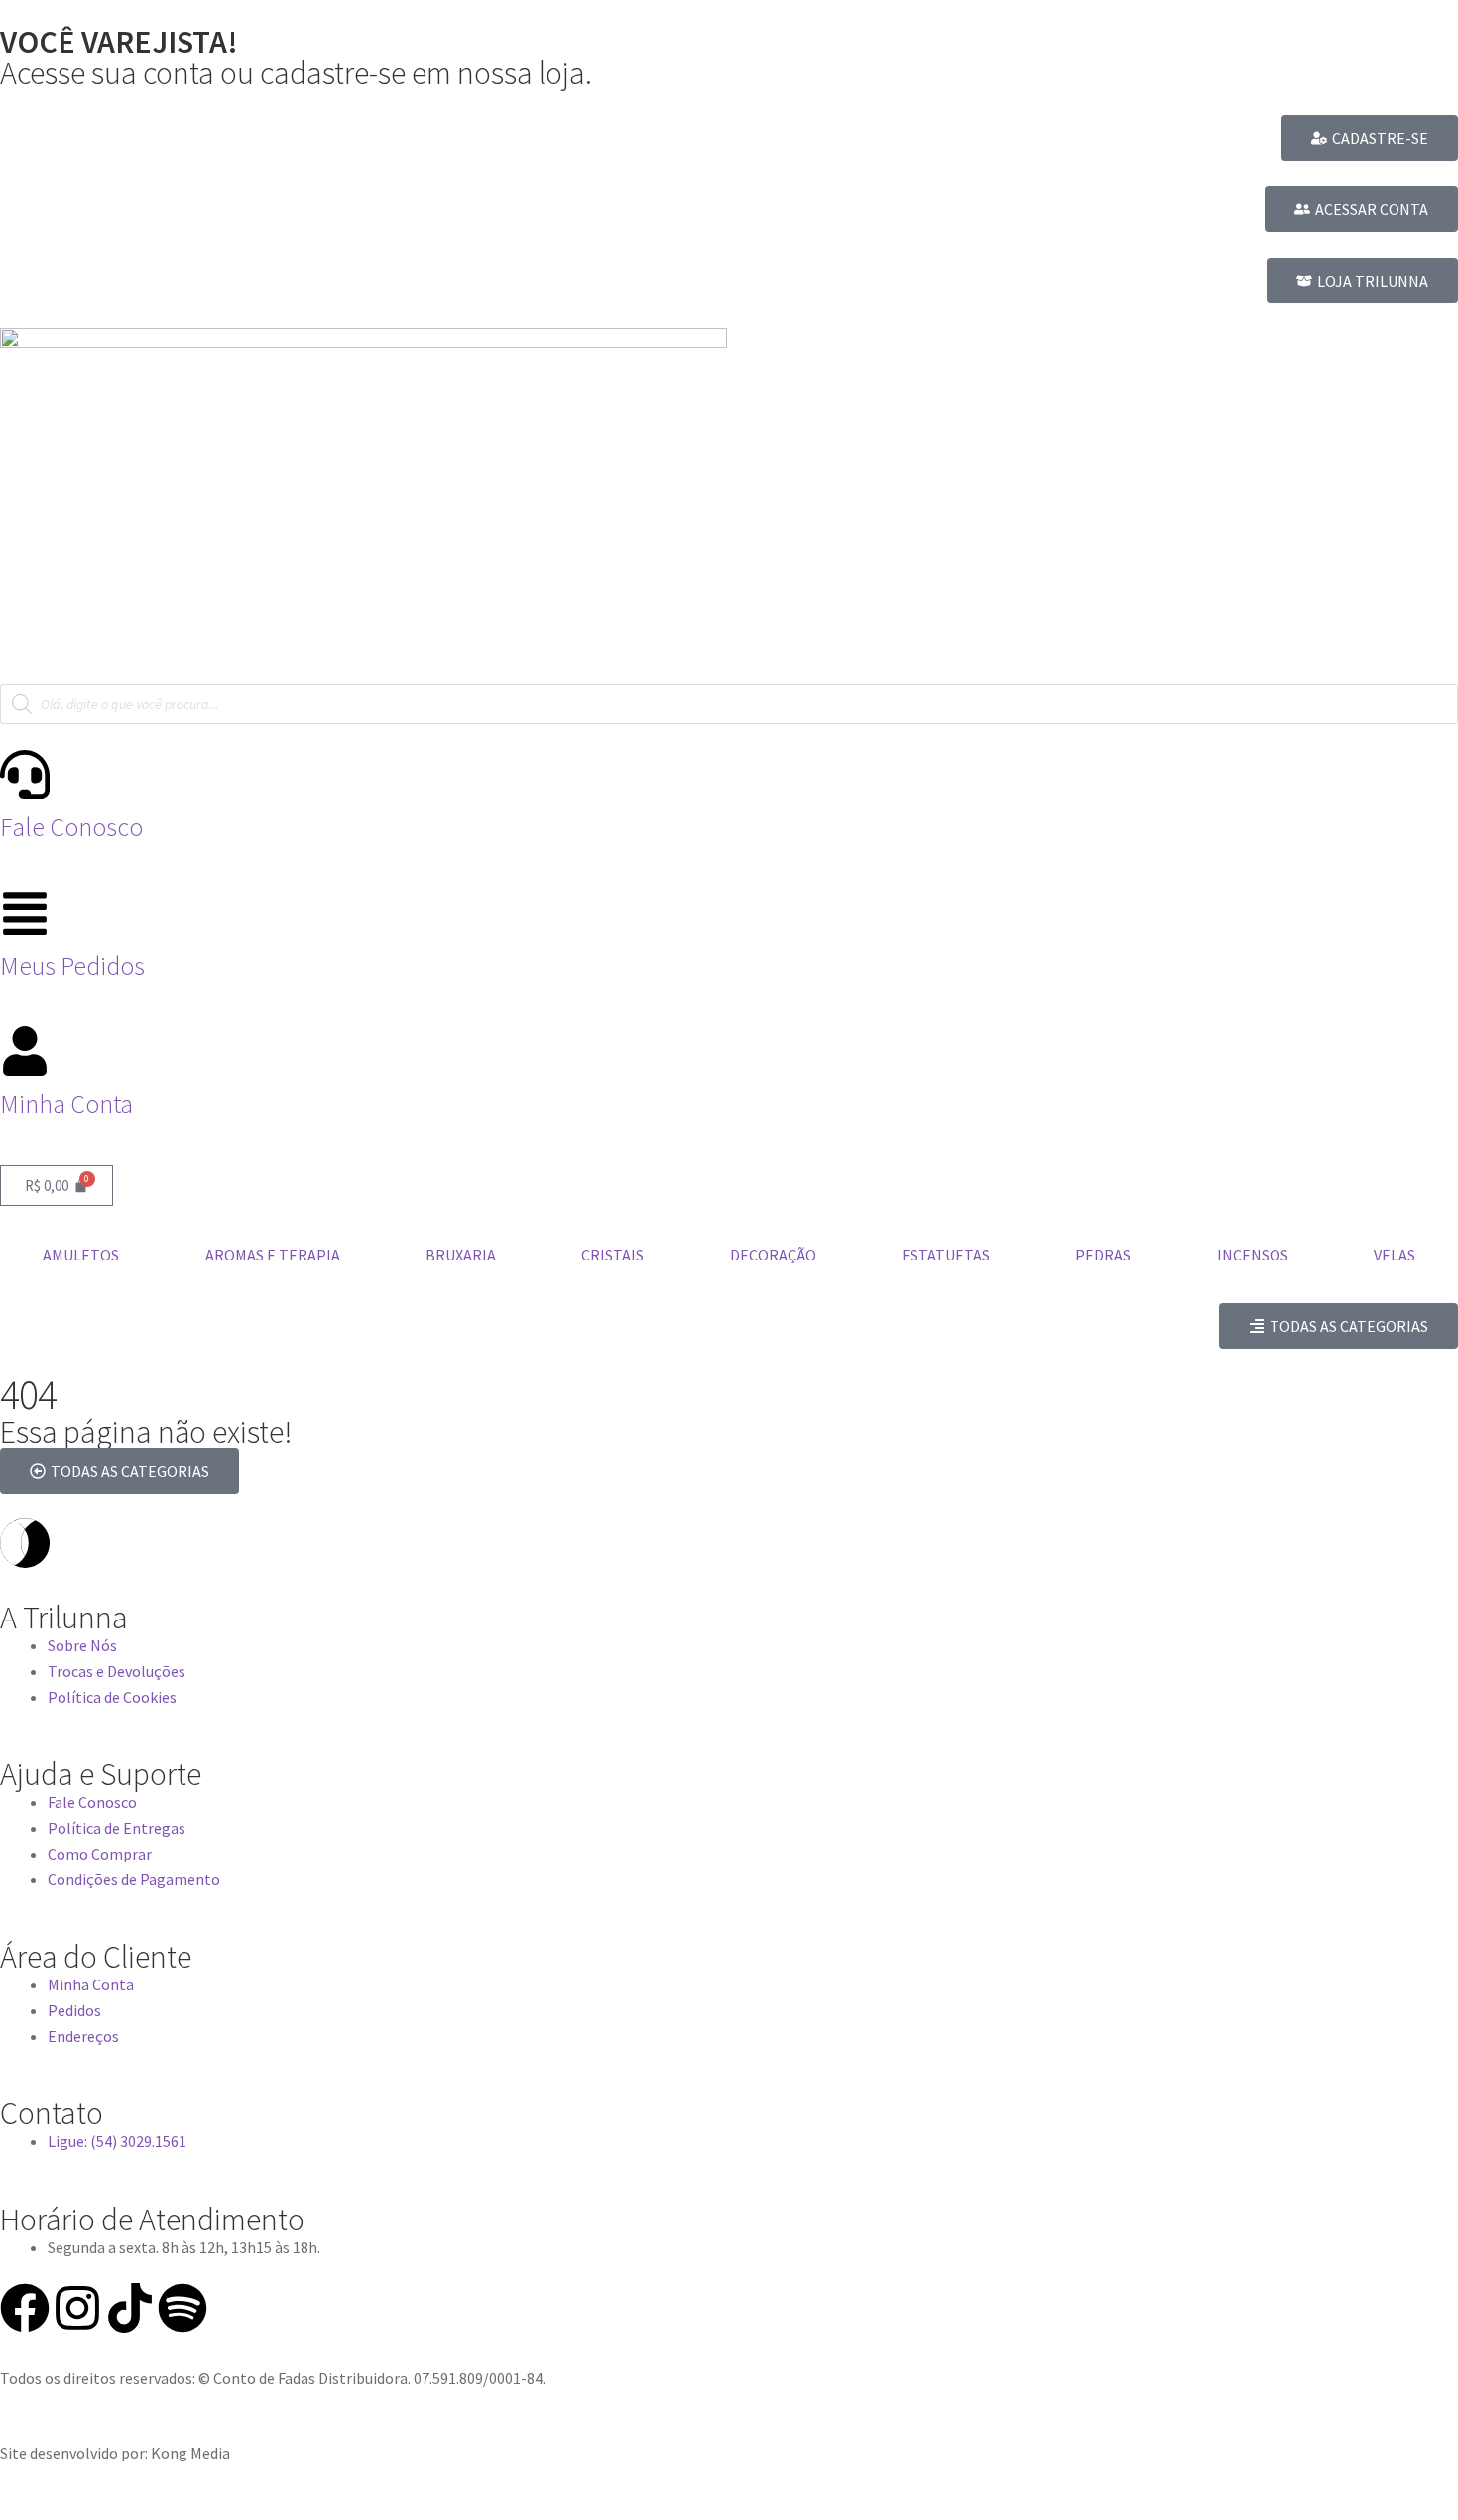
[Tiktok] (130, 2308)
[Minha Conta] (25, 1051)
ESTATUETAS (946, 1255)
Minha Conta (66, 1104)
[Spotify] (182, 2308)
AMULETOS (81, 1255)
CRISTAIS (612, 1255)
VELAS (1395, 1255)
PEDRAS (1103, 1255)
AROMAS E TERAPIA (273, 1255)
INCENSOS (1253, 1255)
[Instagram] (77, 2308)
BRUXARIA (461, 1255)
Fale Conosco (71, 827)
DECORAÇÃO (773, 1255)
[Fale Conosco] (25, 775)
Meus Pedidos (72, 966)
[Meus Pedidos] (25, 913)
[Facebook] (25, 2308)
